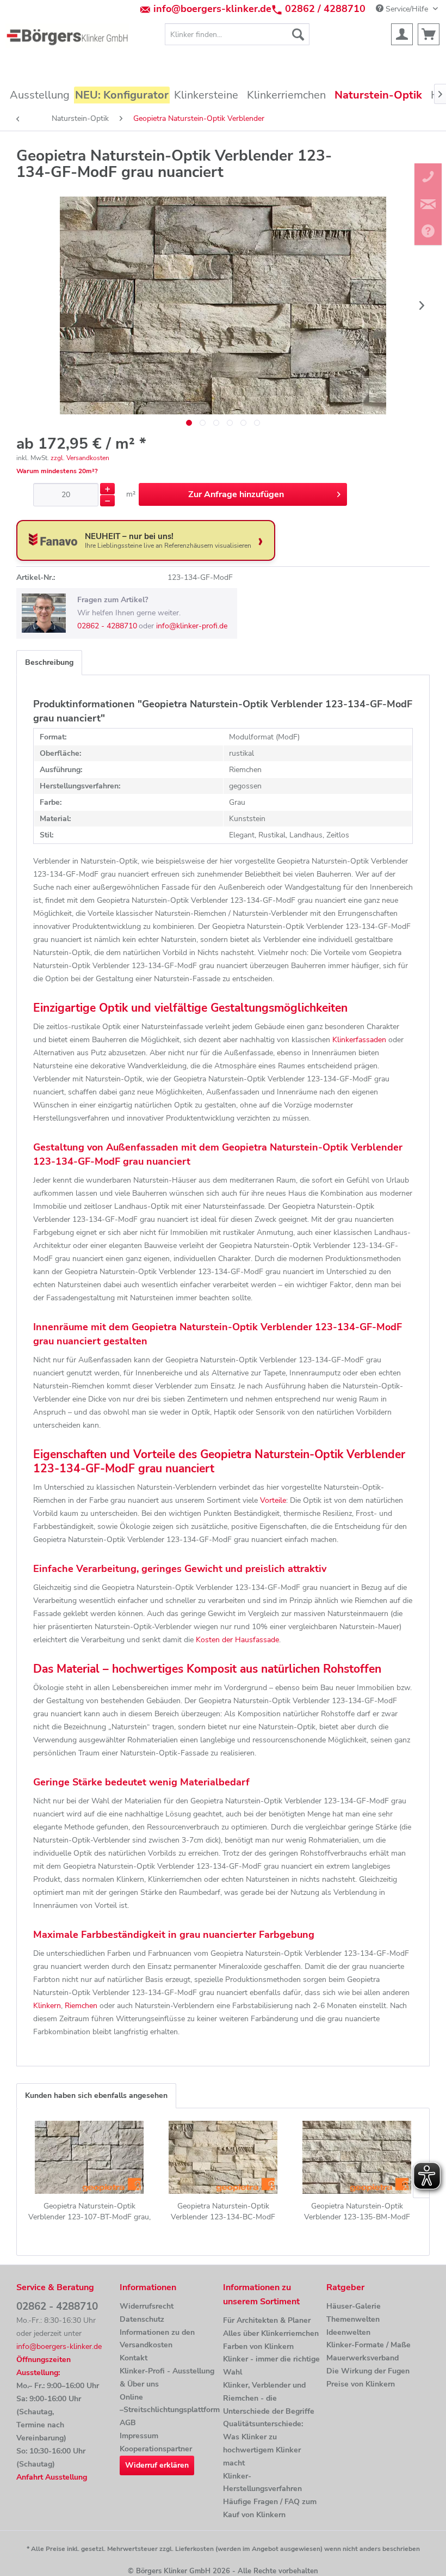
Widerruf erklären (157, 2465)
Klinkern (47, 2006)
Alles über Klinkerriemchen (271, 2333)
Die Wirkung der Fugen (368, 2371)
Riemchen (81, 2006)
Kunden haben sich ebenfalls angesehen (96, 2095)
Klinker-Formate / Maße (368, 2345)
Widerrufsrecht (147, 2306)
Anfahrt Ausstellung (52, 2477)
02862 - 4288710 (107, 626)
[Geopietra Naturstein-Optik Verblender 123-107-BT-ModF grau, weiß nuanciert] (89, 2157)
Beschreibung (49, 662)
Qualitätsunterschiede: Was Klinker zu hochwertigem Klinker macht (263, 2443)
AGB (128, 2423)
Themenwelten (353, 2319)
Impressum (139, 2436)
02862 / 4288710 (325, 9)
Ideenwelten (348, 2332)
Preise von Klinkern (361, 2384)
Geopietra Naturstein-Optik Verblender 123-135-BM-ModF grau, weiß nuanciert (357, 2212)
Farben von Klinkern (258, 2346)
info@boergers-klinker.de (212, 9)
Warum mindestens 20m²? (57, 471)
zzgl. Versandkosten (80, 458)
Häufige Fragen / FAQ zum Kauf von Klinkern (270, 2508)
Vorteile (273, 1500)
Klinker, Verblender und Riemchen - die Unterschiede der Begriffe (269, 2398)
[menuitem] (237, 34)
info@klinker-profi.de (192, 626)
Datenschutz (142, 2319)
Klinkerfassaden (359, 1040)
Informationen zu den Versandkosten (157, 2339)
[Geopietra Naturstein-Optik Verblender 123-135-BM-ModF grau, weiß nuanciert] (357, 2157)
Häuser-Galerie (354, 2306)
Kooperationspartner (156, 2449)
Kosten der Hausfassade (237, 1640)
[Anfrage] (429, 34)
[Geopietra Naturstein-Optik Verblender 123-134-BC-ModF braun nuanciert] (223, 2157)
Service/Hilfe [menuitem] (407, 9)
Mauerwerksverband (363, 2358)
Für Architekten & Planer (267, 2320)
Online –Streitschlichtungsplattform (169, 2404)
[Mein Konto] (402, 34)
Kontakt (134, 2358)
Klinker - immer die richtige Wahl (271, 2366)
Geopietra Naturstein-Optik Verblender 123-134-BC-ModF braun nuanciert (223, 2212)
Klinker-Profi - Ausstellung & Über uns (167, 2378)
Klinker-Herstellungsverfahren (262, 2483)
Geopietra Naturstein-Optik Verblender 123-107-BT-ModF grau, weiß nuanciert (89, 2212)
